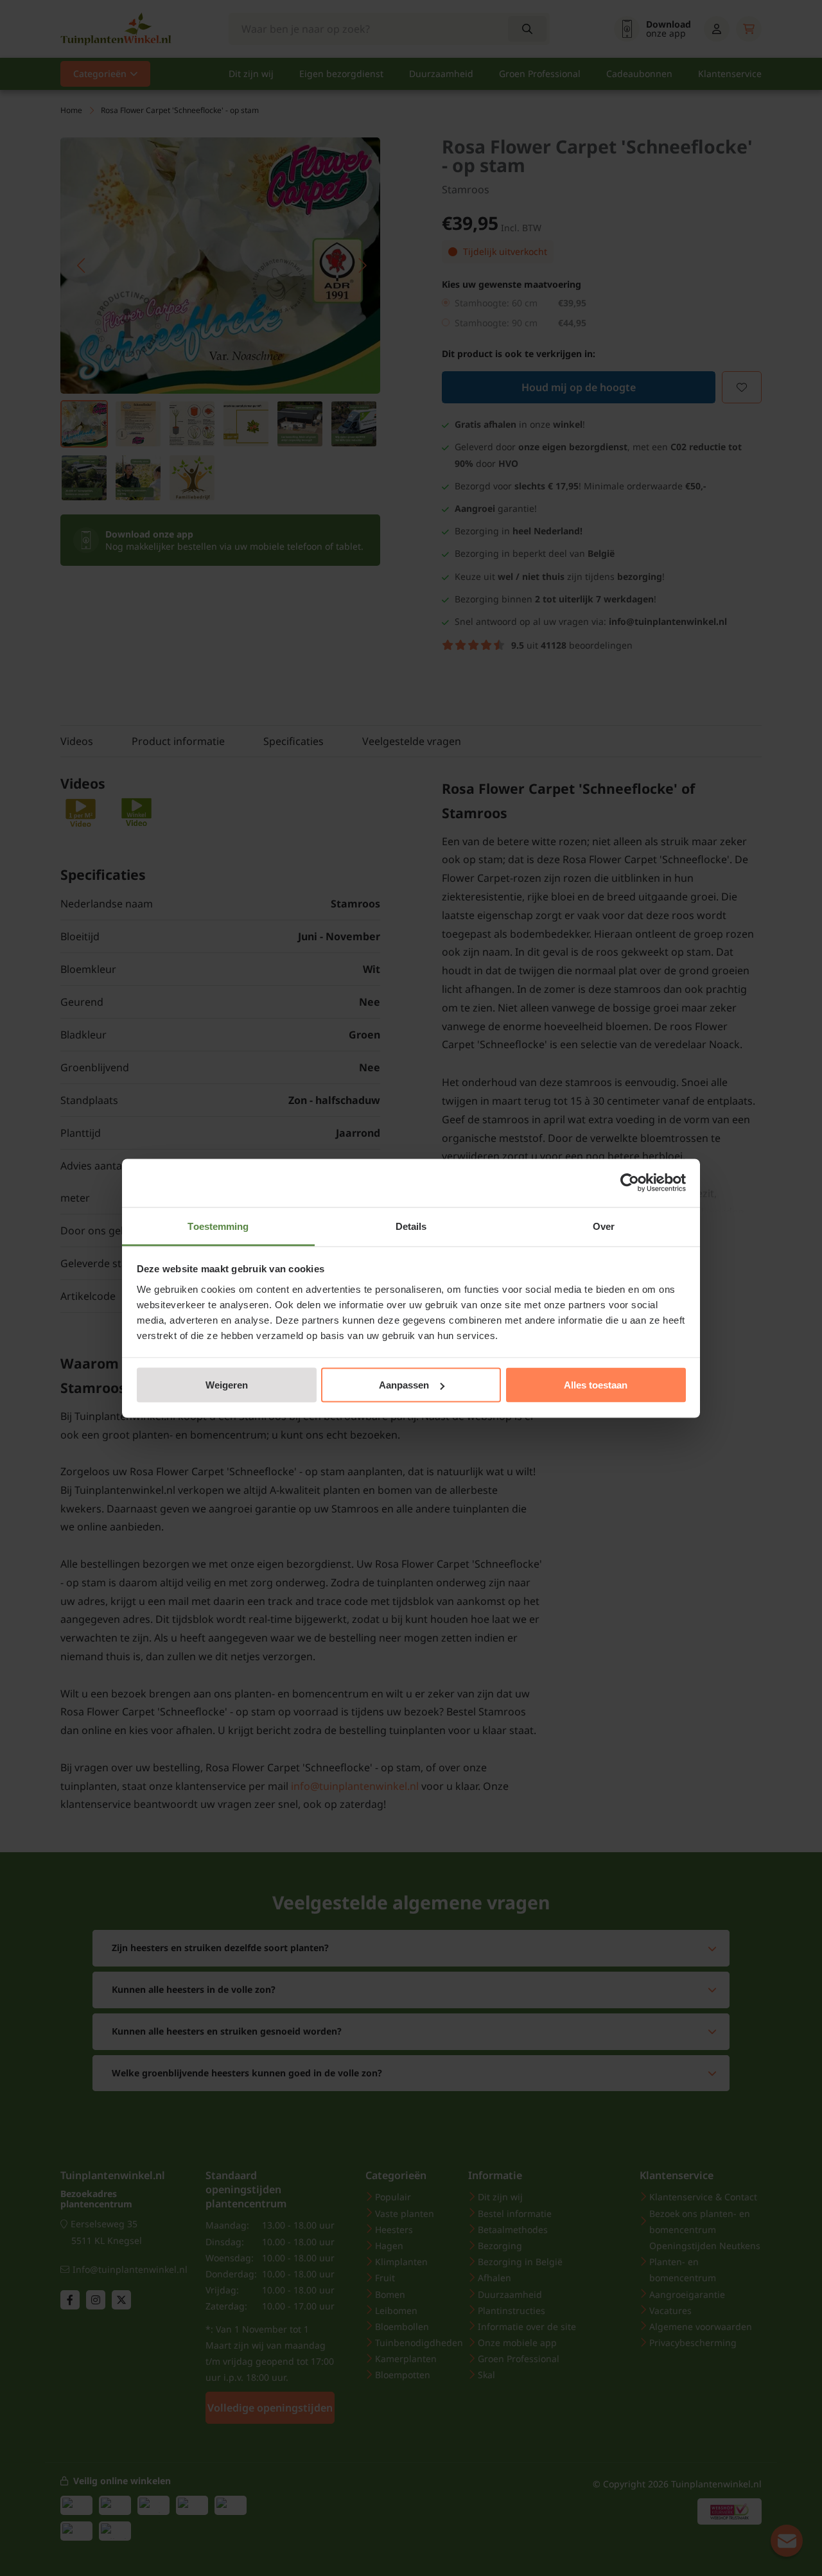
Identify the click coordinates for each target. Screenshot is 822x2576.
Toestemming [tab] (218, 1226)
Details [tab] (411, 1226)
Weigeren (227, 1385)
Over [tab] (604, 1226)
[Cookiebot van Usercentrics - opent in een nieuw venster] (630, 1183)
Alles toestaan (596, 1385)
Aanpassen (404, 1385)
